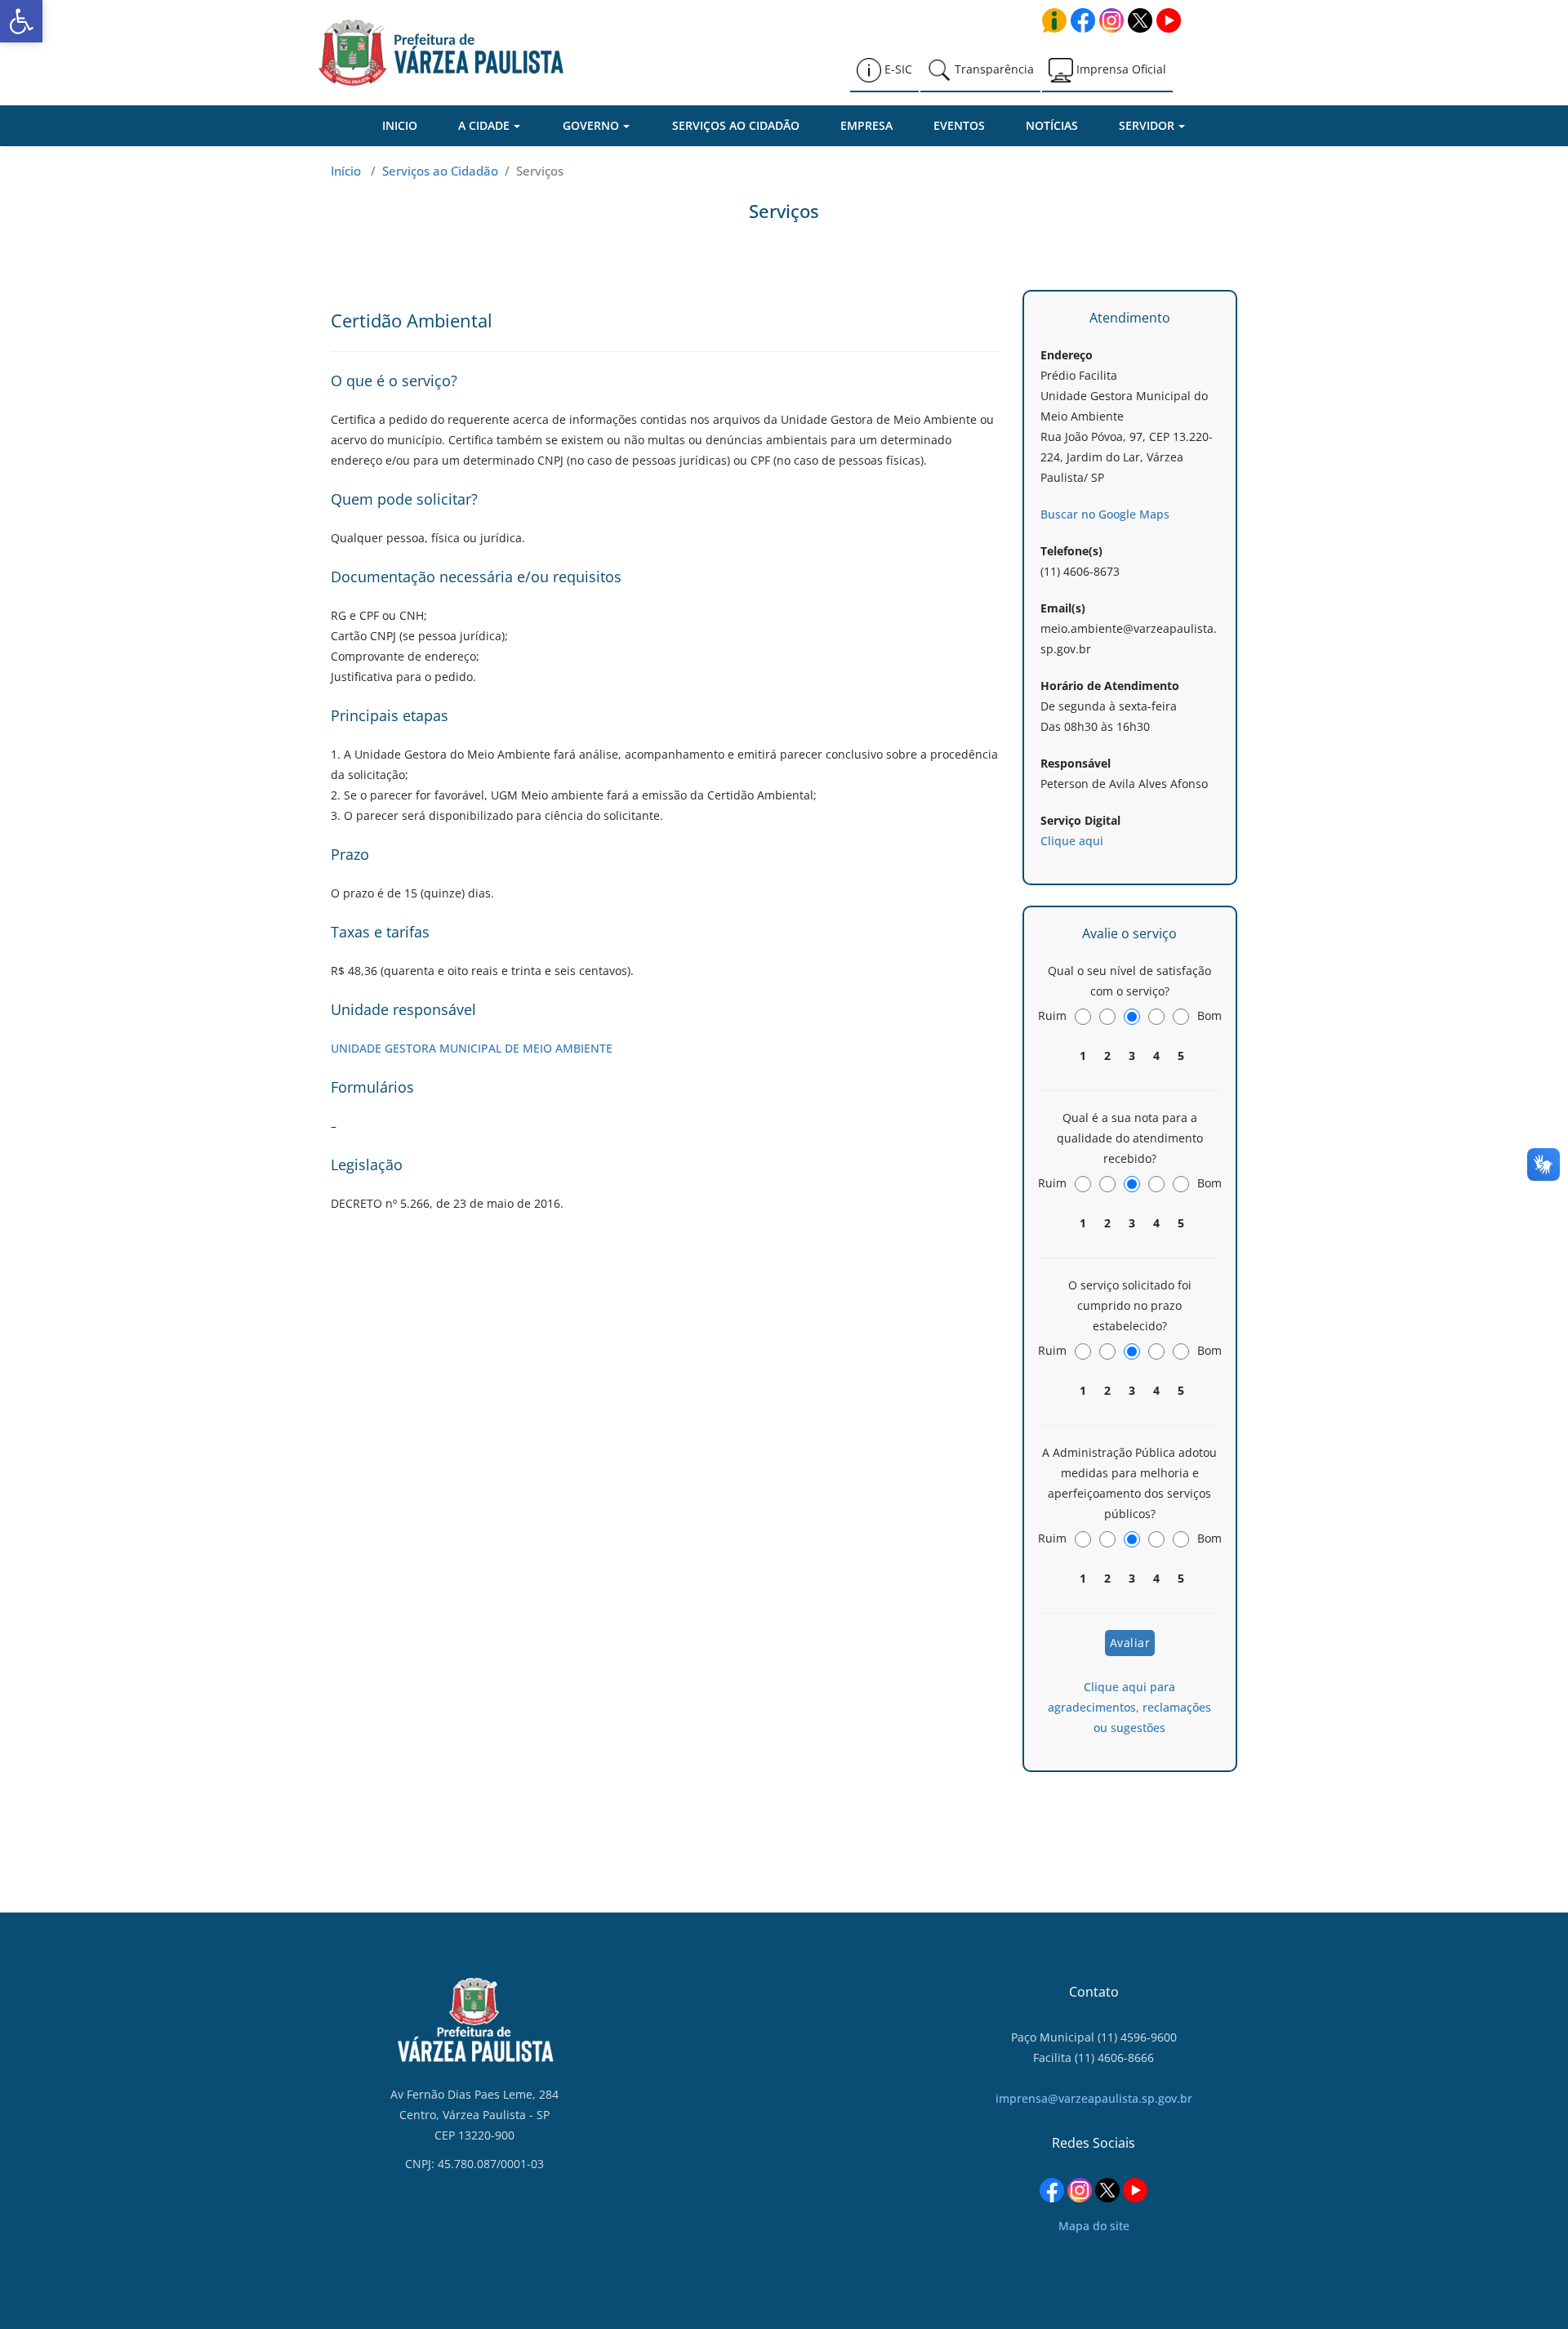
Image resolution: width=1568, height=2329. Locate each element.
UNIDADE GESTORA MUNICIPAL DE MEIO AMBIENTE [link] (472, 1048)
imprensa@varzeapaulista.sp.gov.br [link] (1094, 2098)
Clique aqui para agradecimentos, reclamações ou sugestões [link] (1129, 1707)
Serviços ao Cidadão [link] (736, 125)
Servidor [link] (1147, 125)
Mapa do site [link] (1094, 2226)
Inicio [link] (400, 125)
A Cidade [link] (484, 125)
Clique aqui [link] (1072, 841)
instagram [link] (1111, 20)
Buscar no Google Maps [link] (1105, 514)
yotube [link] (1169, 20)
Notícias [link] (1052, 125)
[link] (21, 21)
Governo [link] (591, 125)
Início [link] (346, 171)
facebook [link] (1083, 20)
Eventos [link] (959, 125)
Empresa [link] (866, 125)
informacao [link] (1054, 20)
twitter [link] (1140, 20)
